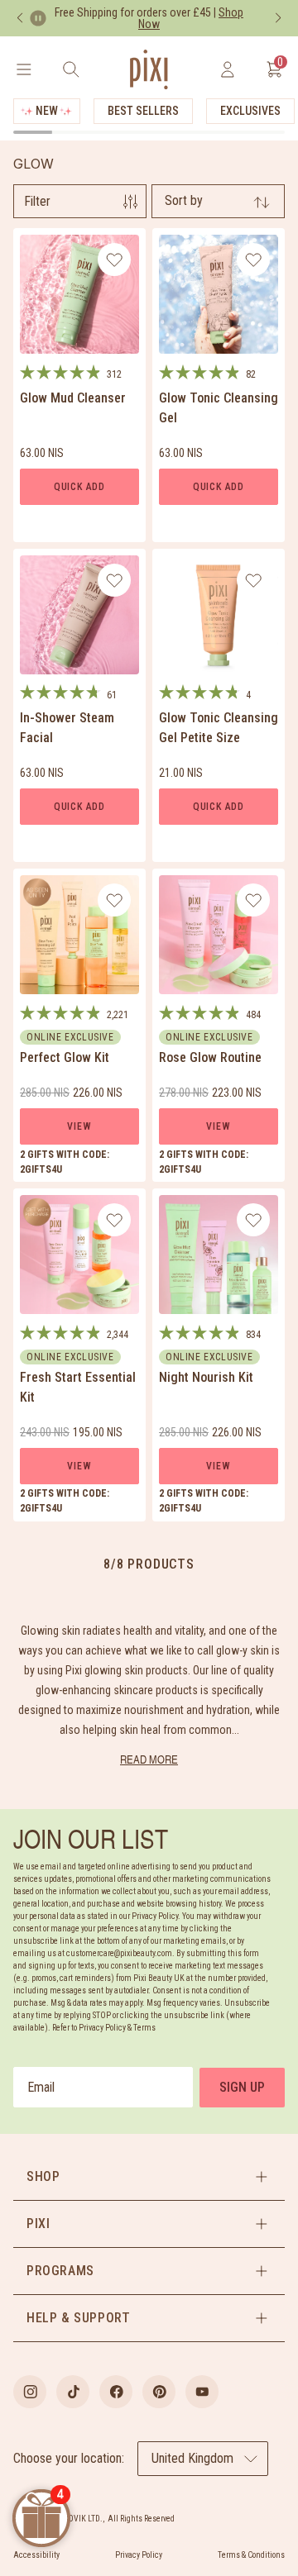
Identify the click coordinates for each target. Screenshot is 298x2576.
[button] (149, 2177)
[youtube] (202, 2392)
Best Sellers (143, 111)
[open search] (71, 69)
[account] (227, 69)
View (79, 1126)
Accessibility (36, 2555)
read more (149, 1759)
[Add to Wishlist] (115, 260)
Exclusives (250, 111)
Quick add (79, 487)
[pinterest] (159, 2392)
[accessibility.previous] (20, 18)
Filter (37, 201)
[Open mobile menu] (24, 69)
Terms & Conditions (251, 2555)
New (47, 111)
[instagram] (30, 2392)
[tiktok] (73, 2392)
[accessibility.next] (278, 18)
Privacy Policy (139, 2555)
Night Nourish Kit (206, 1377)
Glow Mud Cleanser (73, 398)
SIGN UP (242, 2087)
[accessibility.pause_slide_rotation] (38, 18)
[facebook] (116, 2392)
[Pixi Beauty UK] (149, 69)
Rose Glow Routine (210, 1057)
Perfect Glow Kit (65, 1057)
